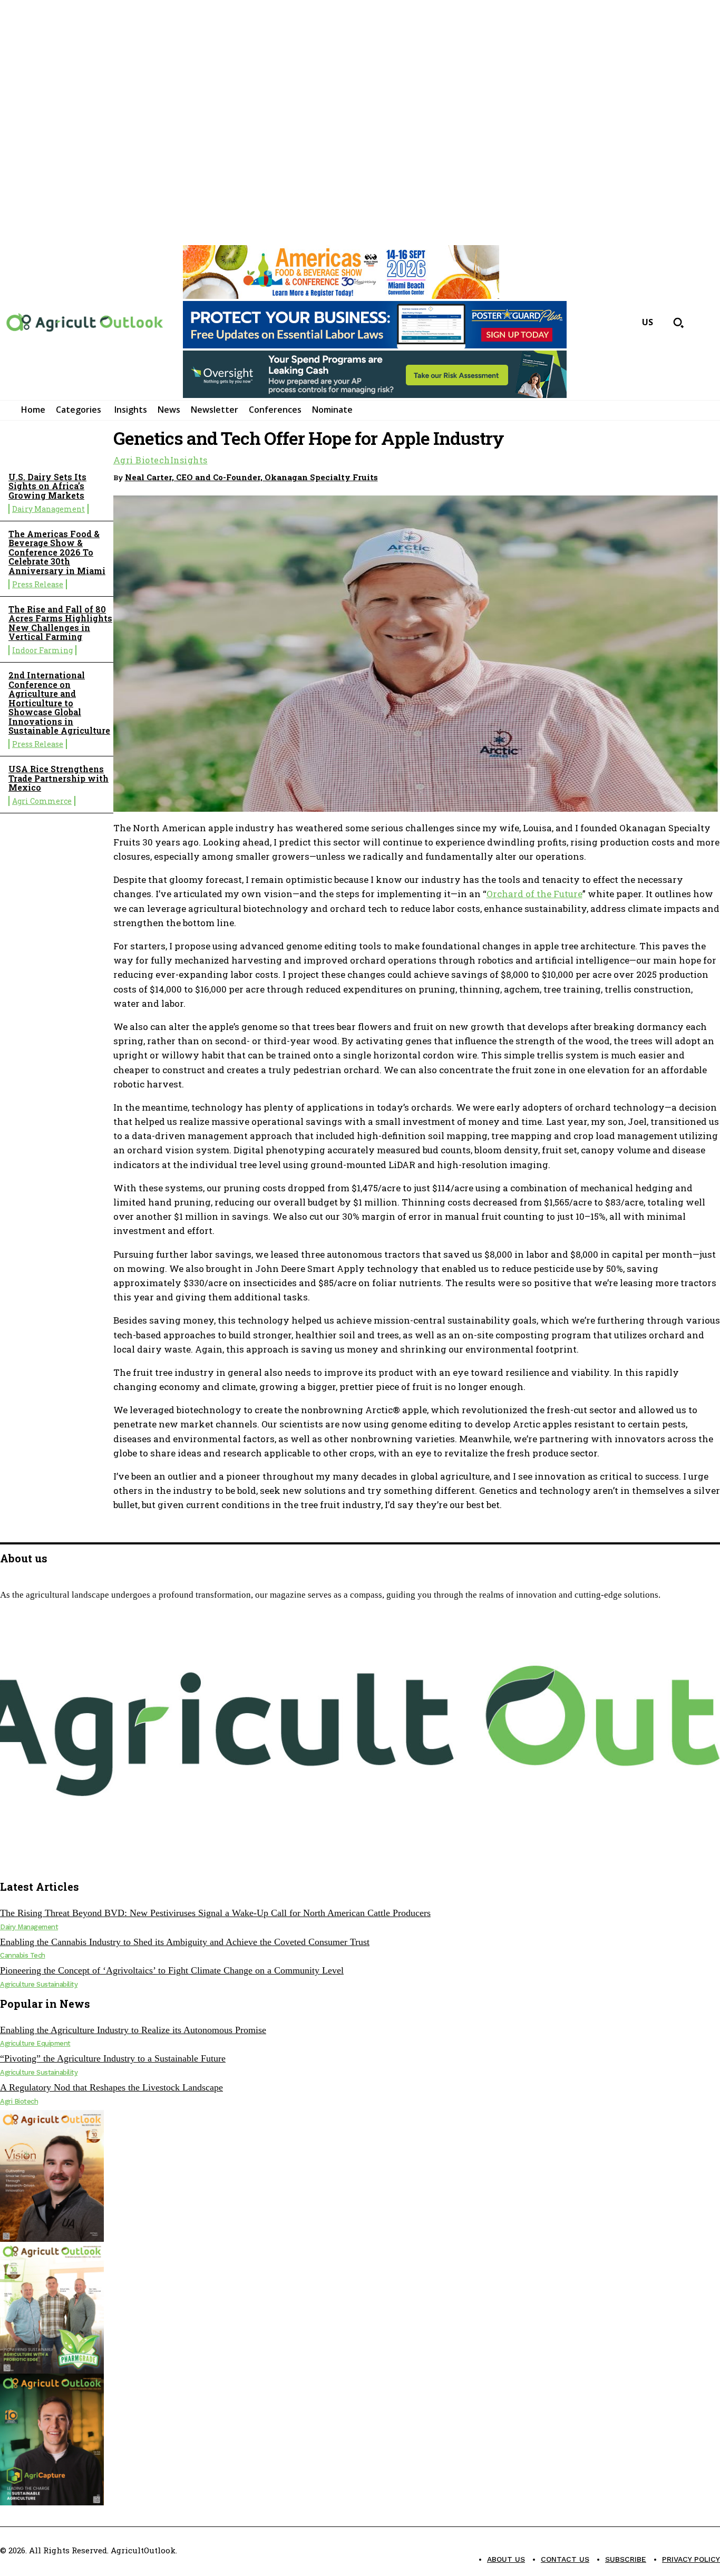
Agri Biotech (142, 460)
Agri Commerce (42, 801)
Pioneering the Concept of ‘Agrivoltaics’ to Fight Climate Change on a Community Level (172, 1970)
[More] (702, 475)
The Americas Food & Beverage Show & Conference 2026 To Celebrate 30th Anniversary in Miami (57, 552)
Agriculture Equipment (35, 2043)
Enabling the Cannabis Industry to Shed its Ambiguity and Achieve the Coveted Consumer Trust (185, 1942)
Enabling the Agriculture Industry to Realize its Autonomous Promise (133, 2030)
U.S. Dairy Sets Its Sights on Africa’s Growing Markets (47, 486)
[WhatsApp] (626, 475)
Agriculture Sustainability (39, 1984)
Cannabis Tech (23, 1955)
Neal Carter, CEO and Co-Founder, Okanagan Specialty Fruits (251, 477)
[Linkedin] (664, 475)
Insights (189, 460)
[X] (28, 1861)
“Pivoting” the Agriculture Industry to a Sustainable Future (113, 2058)
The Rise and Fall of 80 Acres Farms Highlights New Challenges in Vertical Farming (60, 623)
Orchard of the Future (534, 894)
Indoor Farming (42, 650)
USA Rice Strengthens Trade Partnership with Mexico (59, 778)
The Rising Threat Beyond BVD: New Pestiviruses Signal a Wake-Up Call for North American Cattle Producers (215, 1913)
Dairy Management (48, 509)
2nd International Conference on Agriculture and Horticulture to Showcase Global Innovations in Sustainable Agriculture (59, 703)
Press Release (38, 584)
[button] (678, 323)
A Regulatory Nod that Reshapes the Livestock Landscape (111, 2087)
